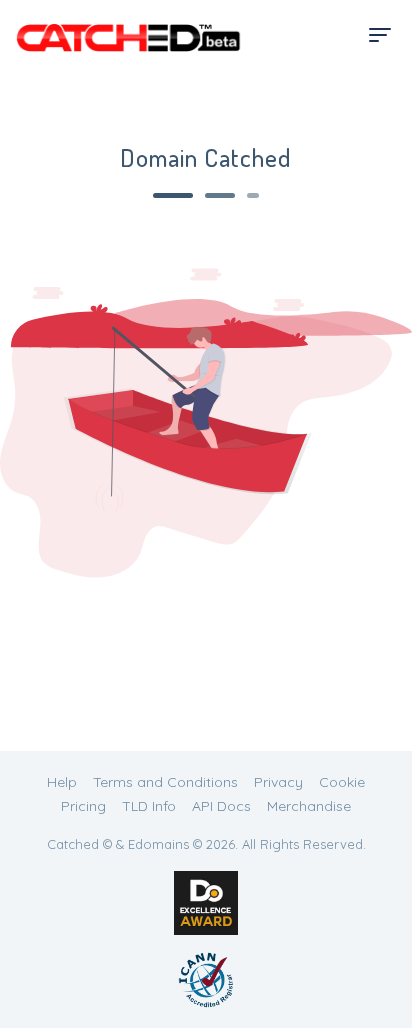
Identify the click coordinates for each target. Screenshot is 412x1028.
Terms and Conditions (165, 782)
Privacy (278, 782)
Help (62, 782)
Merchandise (309, 806)
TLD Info (149, 806)
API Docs (221, 806)
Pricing (83, 806)
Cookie (342, 782)
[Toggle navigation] (380, 35)
